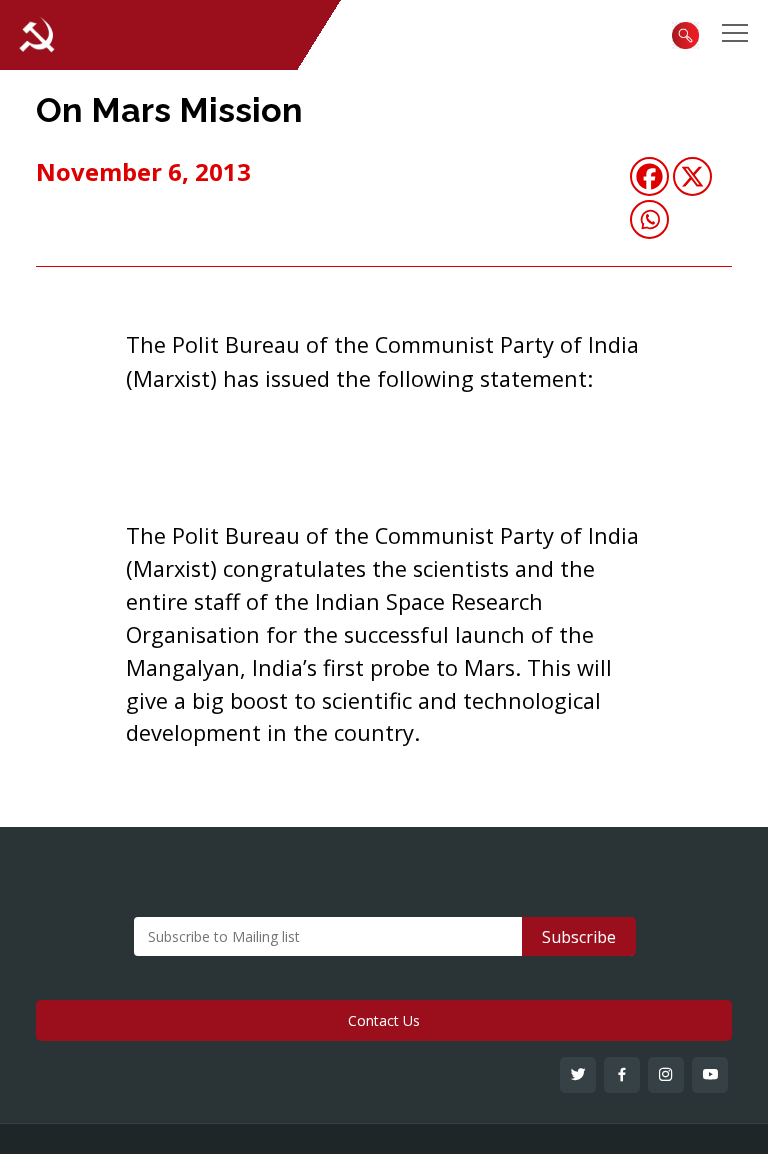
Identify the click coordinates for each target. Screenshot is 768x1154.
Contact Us (384, 1020)
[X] (692, 176)
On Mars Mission (169, 110)
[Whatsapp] (649, 219)
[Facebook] (649, 176)
